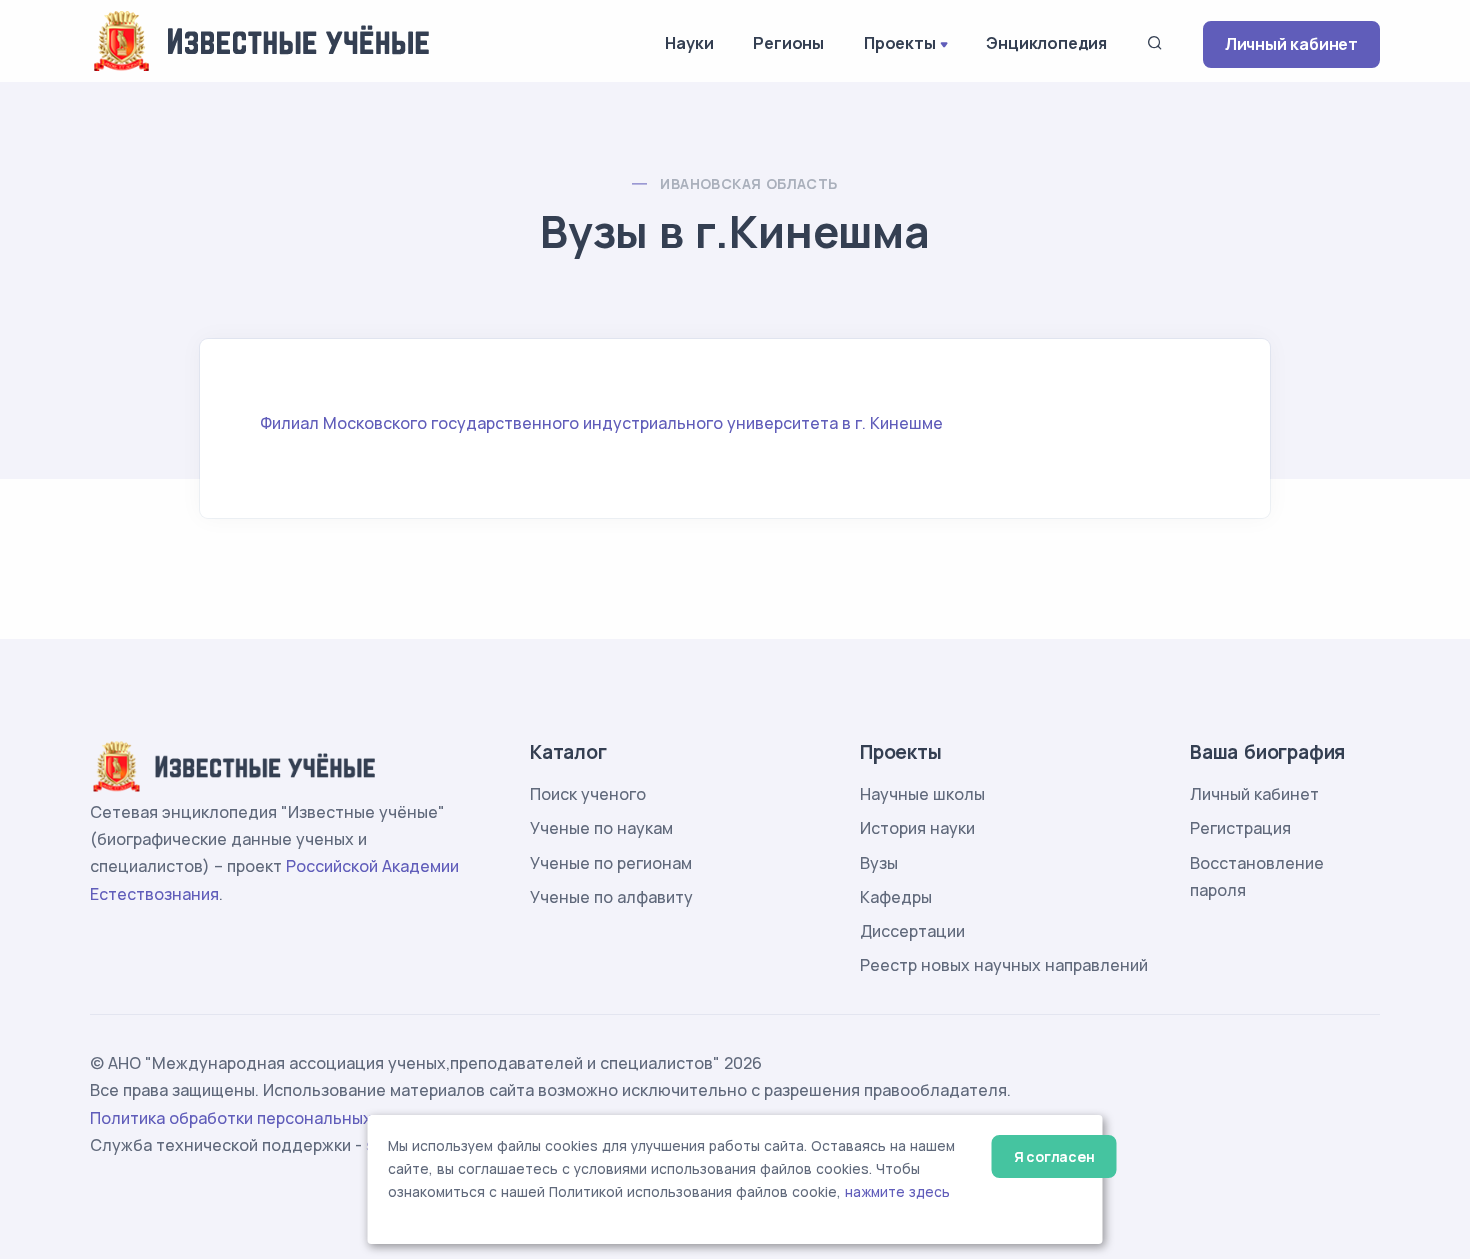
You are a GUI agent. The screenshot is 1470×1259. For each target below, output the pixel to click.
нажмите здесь (897, 1192)
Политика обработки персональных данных (263, 1118)
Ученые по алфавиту (611, 897)
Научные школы (922, 794)
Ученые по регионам (611, 863)
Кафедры (896, 897)
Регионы (788, 43)
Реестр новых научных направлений (1004, 965)
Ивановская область (748, 183)
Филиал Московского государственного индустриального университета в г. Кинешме (601, 423)
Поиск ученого (588, 794)
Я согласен (1054, 1156)
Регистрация (1240, 828)
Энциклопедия (1046, 43)
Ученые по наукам (601, 828)
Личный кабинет (1291, 44)
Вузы (879, 863)
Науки (689, 43)
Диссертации (912, 931)
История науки (917, 828)
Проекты (900, 43)
